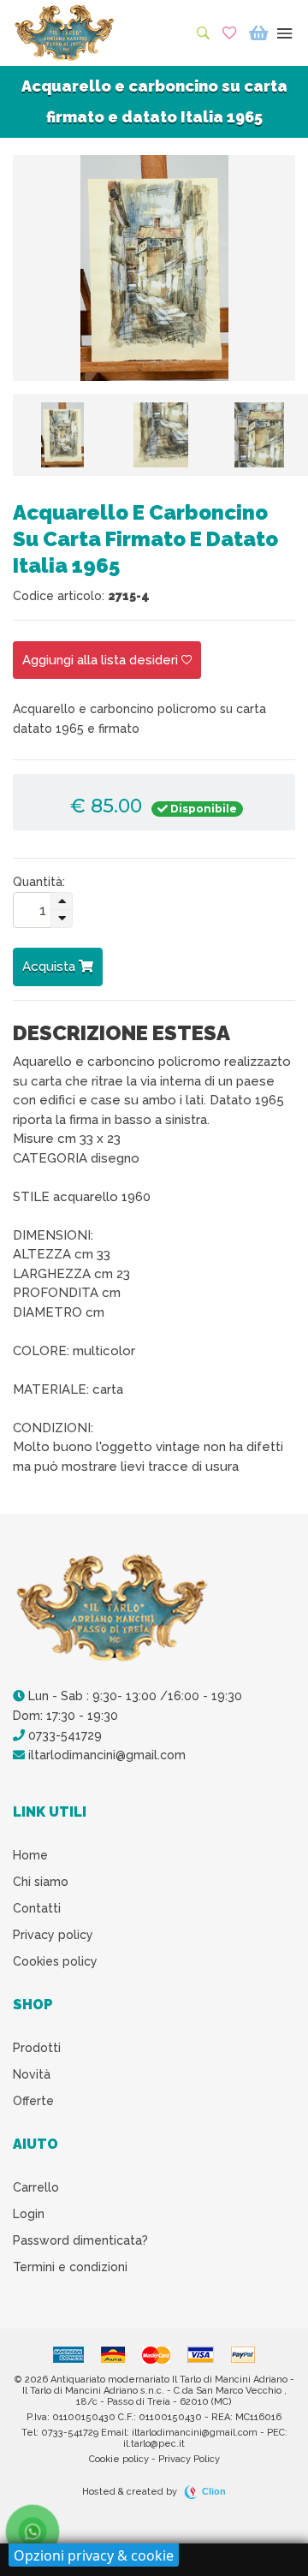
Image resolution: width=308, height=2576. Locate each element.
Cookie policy (119, 2459)
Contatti (37, 1908)
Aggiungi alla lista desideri (102, 660)
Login (29, 2214)
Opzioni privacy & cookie (94, 2555)
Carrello (36, 2187)
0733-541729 (63, 1735)
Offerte (33, 2101)
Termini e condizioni (70, 2267)
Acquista (50, 967)
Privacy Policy (189, 2459)
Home (30, 1855)
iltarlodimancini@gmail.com (105, 1755)
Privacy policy (53, 1935)
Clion (214, 2491)
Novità (32, 2074)
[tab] (62, 435)
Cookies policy (55, 1961)
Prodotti (37, 2048)
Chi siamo (41, 1882)
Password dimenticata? (80, 2240)
